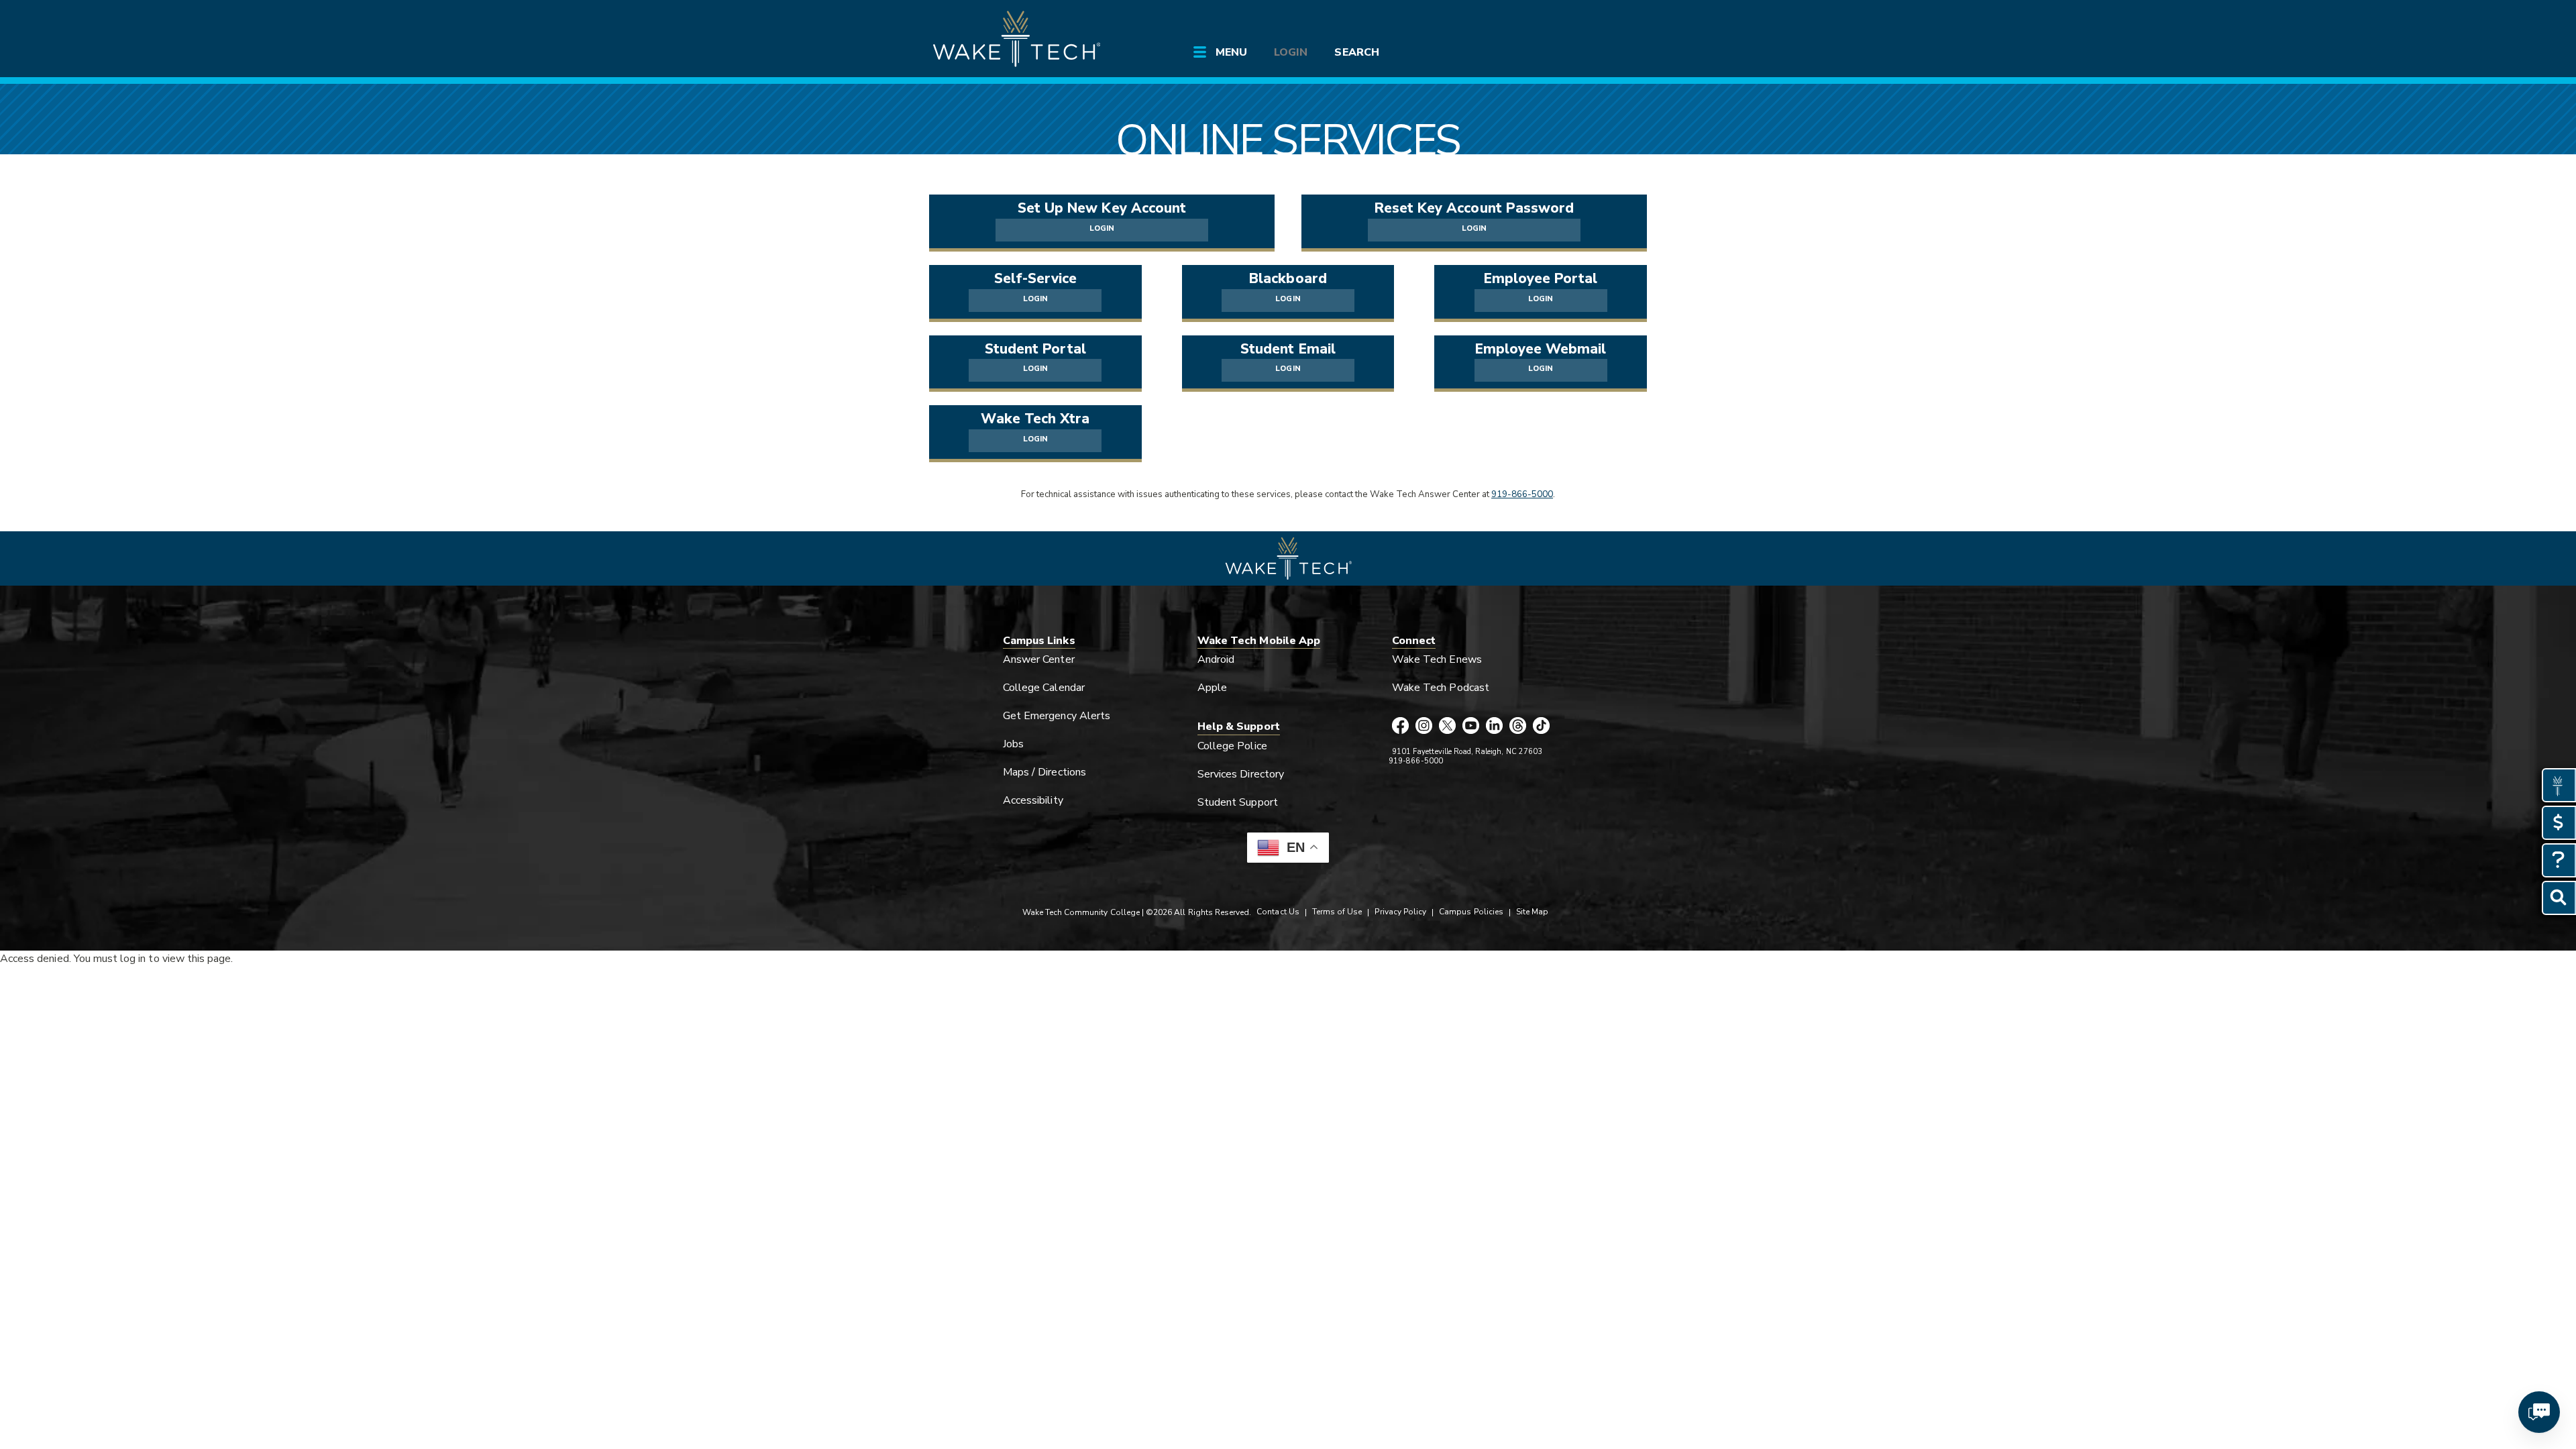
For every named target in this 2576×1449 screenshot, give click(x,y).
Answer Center (1039, 659)
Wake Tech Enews (1437, 659)
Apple (1212, 688)
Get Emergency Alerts (1057, 716)
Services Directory (1241, 774)
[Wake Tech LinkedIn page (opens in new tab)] (1494, 727)
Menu (1231, 52)
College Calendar (1044, 688)
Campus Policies (1471, 912)
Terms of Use (1337, 912)
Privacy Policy (1400, 912)
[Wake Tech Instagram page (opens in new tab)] (1424, 727)
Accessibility (1033, 800)
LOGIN (1102, 228)
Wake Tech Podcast (1441, 688)
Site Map (1532, 912)
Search (1356, 52)
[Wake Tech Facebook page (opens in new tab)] (1400, 727)
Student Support (1238, 802)
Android (1216, 659)
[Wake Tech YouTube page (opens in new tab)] (1471, 727)
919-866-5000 (1522, 494)
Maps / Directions (1044, 772)
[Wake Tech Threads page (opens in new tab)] (1518, 727)
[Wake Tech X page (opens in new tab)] (1447, 727)
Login (1291, 52)
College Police (1232, 746)
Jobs (1013, 744)
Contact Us (1278, 912)
